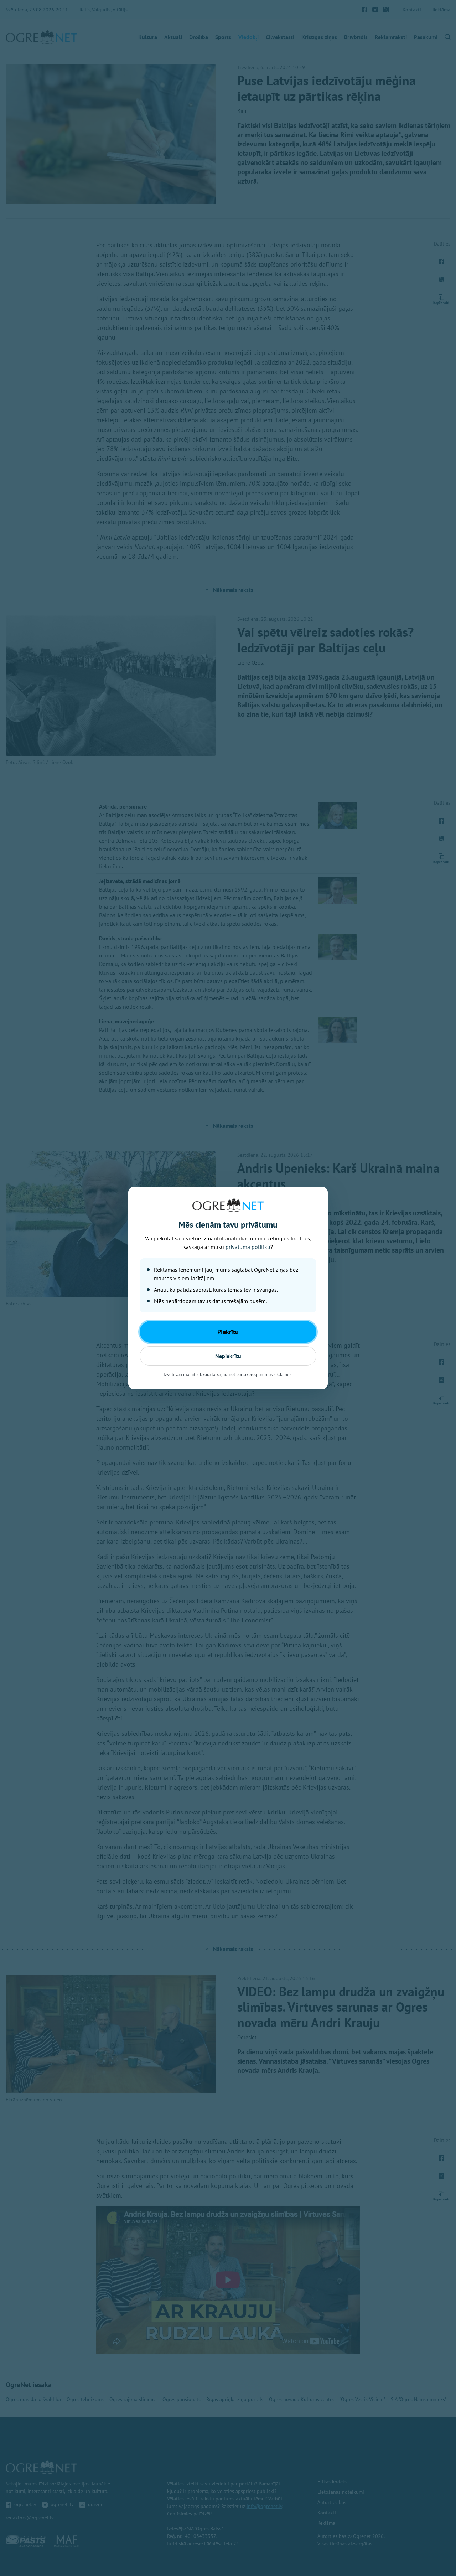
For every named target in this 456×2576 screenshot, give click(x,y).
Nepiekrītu (228, 1356)
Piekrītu (228, 1332)
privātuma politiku (248, 1247)
